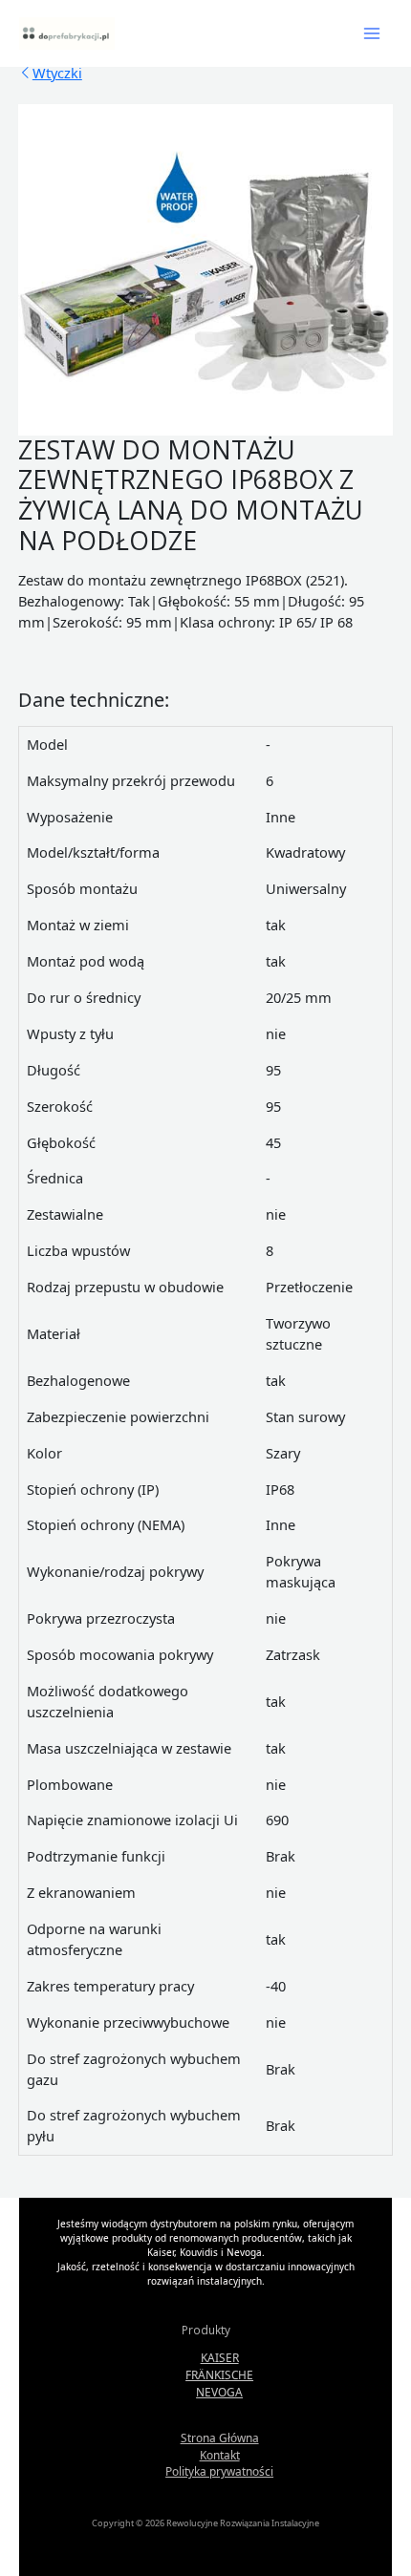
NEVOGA (219, 2392)
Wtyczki (57, 73)
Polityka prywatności (219, 2471)
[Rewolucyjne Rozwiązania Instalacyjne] (67, 33)
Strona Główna (220, 2438)
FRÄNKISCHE (219, 2374)
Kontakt (220, 2455)
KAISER (220, 2357)
